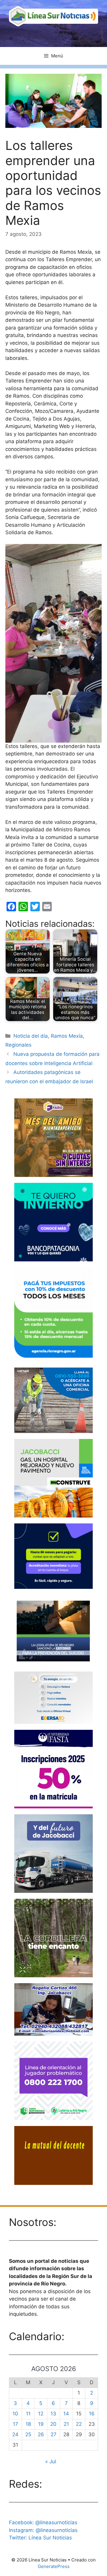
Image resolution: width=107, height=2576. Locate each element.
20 (53, 2424)
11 (28, 2414)
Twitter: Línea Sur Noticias (40, 2538)
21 (66, 2424)
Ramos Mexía (67, 1036)
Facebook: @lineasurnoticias (43, 2522)
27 (53, 2434)
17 (15, 2424)
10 (15, 2414)
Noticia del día (31, 1036)
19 (41, 2424)
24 (15, 2434)
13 (53, 2414)
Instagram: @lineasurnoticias (43, 2530)
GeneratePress (54, 2566)
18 (28, 2424)
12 (41, 2414)
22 (79, 2424)
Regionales (18, 1045)
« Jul (51, 2461)
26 (41, 2434)
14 (66, 2414)
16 (92, 2414)
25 (28, 2434)
